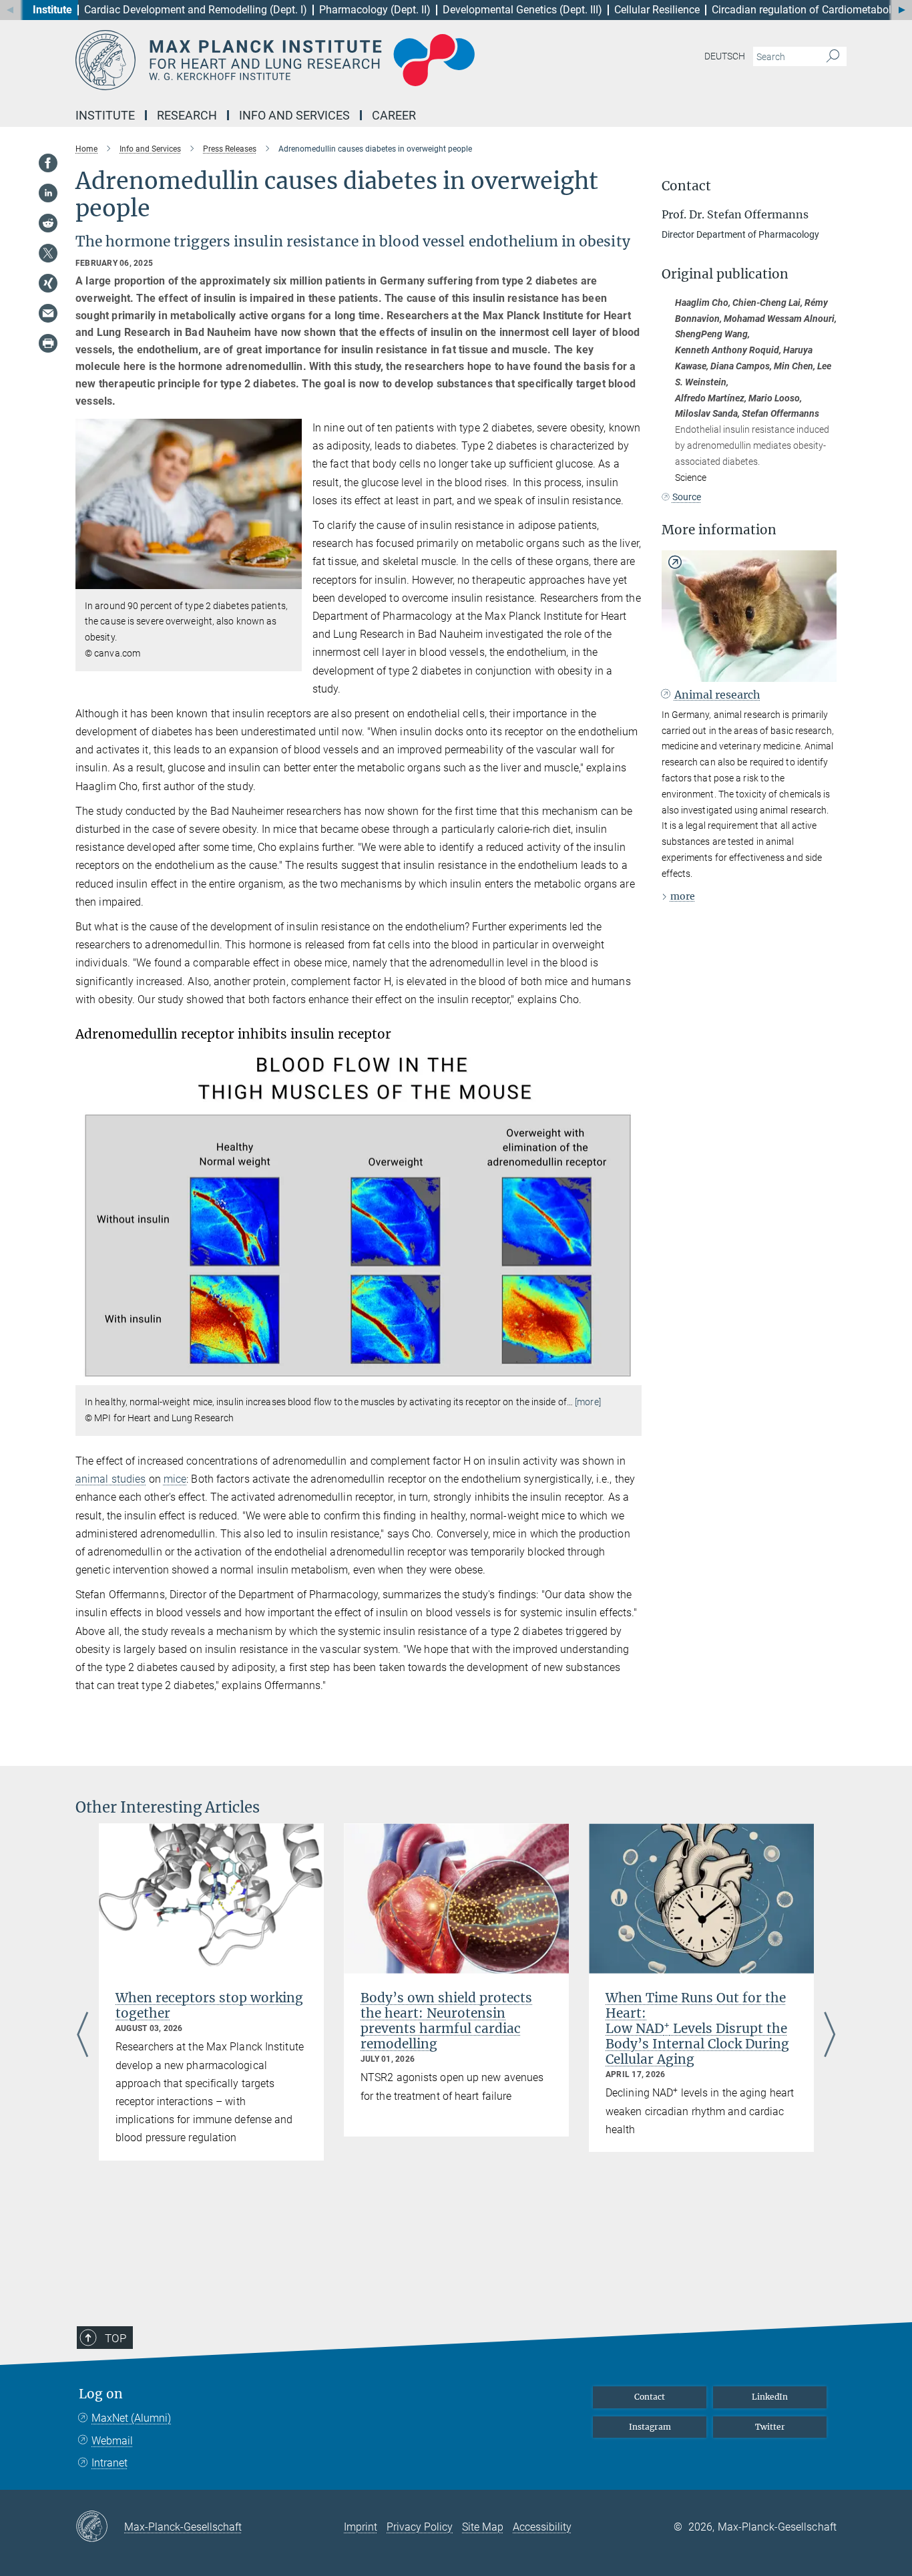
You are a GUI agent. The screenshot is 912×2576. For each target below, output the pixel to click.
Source (687, 497)
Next (830, 2036)
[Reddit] (48, 223)
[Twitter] (48, 253)
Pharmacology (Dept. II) (375, 10)
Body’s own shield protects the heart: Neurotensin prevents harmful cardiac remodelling (446, 2021)
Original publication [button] (725, 274)
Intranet (109, 2463)
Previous (82, 2036)
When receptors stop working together (209, 2005)
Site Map (483, 2527)
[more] (588, 1402)
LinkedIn (770, 2397)
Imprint (361, 2527)
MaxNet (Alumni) (131, 2418)
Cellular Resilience (657, 10)
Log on (101, 2394)
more (683, 896)
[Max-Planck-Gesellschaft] (100, 2527)
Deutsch (725, 56)
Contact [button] (686, 186)
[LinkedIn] (48, 193)
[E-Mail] (48, 313)
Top (116, 2338)
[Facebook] (48, 163)
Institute (52, 10)
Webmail (112, 2441)
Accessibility (542, 2527)
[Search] (833, 57)
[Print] (48, 343)
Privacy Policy (420, 2527)
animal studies (110, 1479)
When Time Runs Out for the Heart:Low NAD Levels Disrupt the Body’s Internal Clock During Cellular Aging (697, 2028)
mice (175, 1479)
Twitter (770, 2427)
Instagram (650, 2427)
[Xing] (48, 283)
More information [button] (719, 530)
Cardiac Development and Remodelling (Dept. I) (196, 10)
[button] (290, 579)
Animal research (717, 695)
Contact (650, 2397)
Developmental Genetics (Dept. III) (522, 10)
